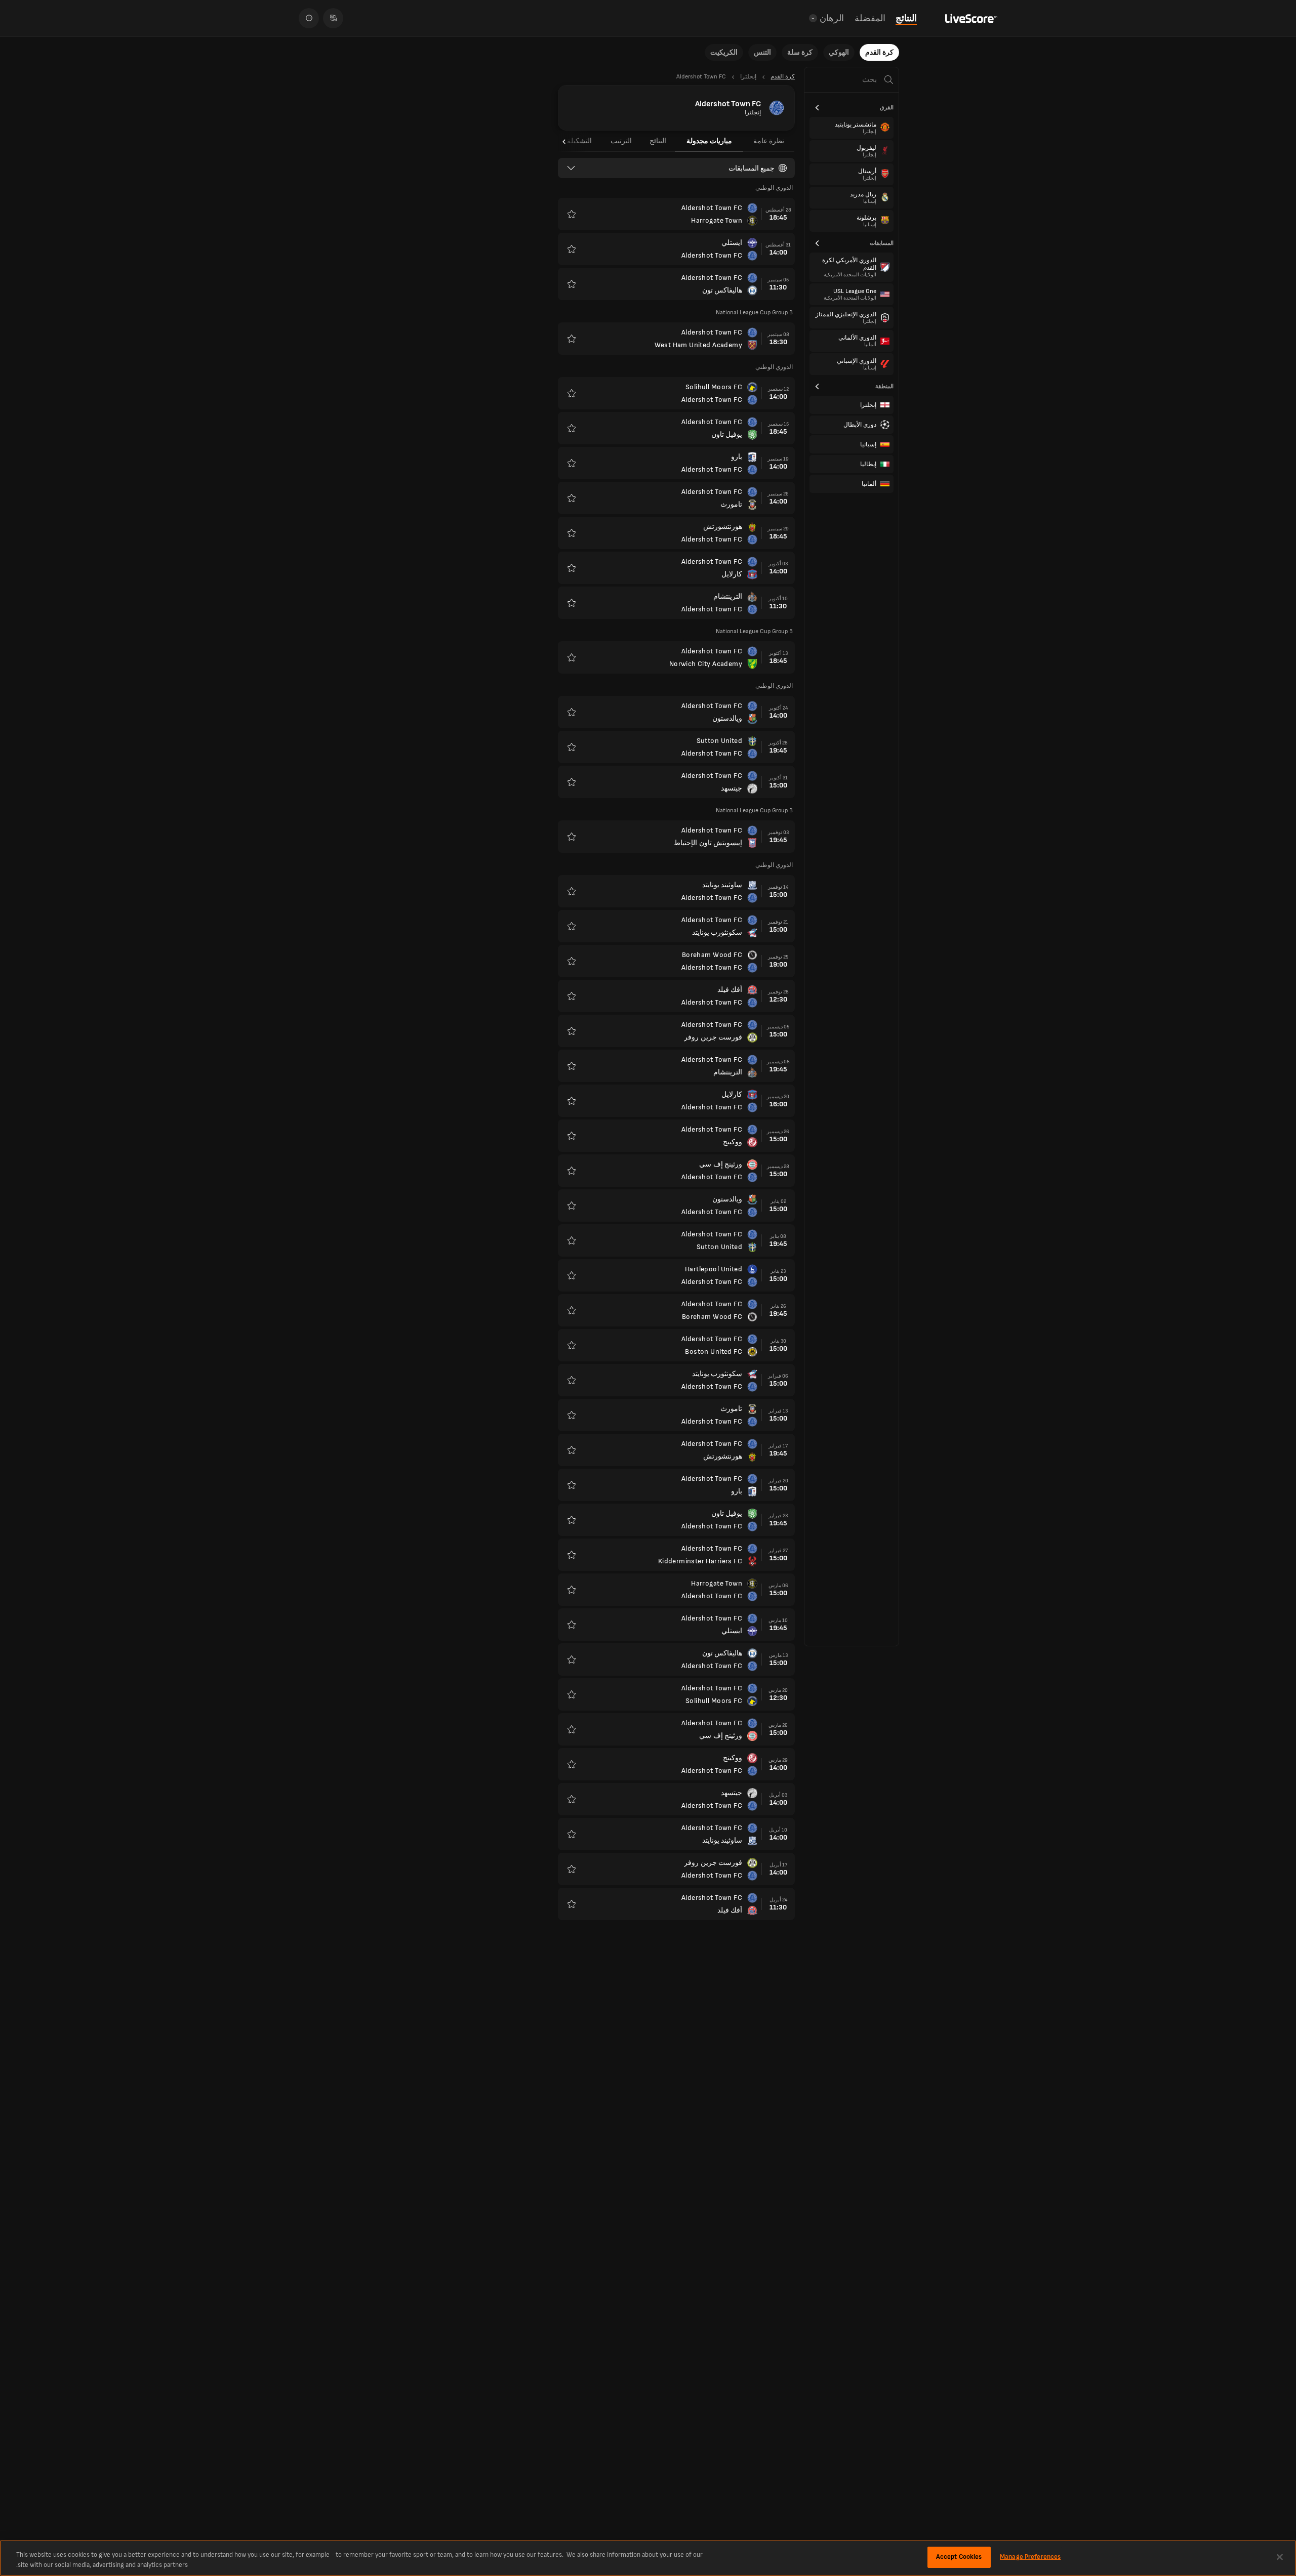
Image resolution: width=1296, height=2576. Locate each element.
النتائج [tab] (658, 141)
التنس (762, 52)
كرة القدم (879, 52)
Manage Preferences (1030, 2557)
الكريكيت (724, 52)
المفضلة (870, 18)
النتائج (906, 18)
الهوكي (839, 52)
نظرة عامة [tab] (769, 141)
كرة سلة (800, 52)
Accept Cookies (959, 2557)
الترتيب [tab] (621, 141)
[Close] (1280, 2557)
